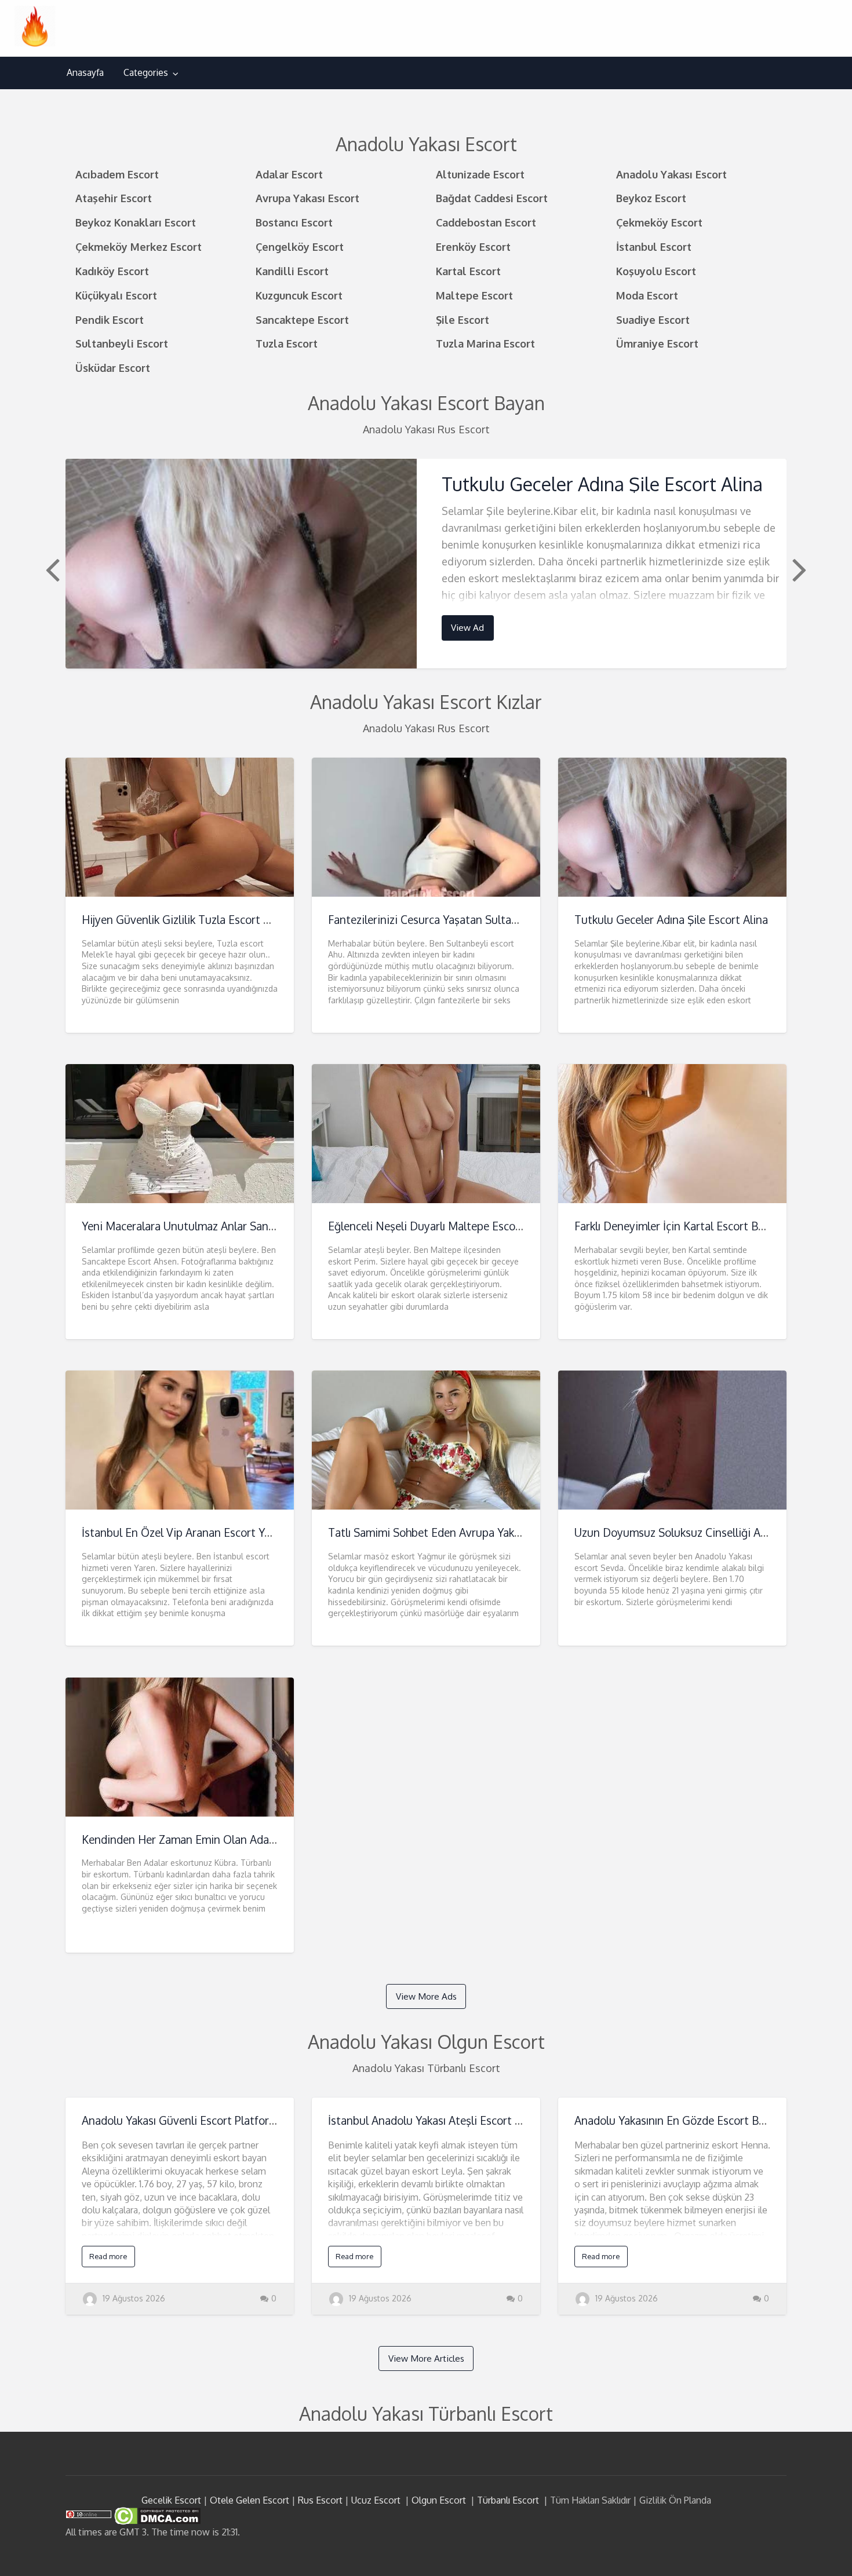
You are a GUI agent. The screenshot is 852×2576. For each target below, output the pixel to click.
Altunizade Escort (480, 174)
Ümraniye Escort (657, 343)
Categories (146, 72)
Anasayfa (85, 72)
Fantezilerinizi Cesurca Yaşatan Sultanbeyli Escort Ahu (463, 920)
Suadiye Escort (653, 319)
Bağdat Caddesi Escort (492, 198)
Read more (108, 2256)
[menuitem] (85, 73)
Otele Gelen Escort (250, 2500)
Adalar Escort (289, 174)
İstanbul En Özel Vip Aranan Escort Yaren (184, 1532)
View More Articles (426, 2358)
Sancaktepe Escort (302, 319)
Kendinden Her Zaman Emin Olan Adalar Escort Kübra (215, 1839)
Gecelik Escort (171, 2500)
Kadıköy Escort (112, 271)
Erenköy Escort (473, 246)
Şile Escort (463, 319)
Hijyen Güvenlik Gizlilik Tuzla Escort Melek (187, 920)
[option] (426, 563)
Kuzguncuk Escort (299, 295)
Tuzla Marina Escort (485, 343)
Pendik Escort (110, 319)
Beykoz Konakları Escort (136, 222)
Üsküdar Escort (113, 368)
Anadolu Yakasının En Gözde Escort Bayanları (686, 2120)
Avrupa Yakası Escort (307, 198)
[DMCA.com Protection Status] (156, 2515)
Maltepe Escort (474, 295)
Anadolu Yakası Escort (671, 174)
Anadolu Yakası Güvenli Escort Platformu (183, 2120)
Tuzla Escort (287, 343)
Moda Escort (647, 295)
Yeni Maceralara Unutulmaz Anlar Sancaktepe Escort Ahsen (228, 1226)
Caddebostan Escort (486, 222)
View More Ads (426, 1996)
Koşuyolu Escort (656, 271)
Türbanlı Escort (508, 2500)
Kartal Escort (468, 271)
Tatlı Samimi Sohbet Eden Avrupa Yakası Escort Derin (460, 1532)
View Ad (467, 627)
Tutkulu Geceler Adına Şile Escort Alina (602, 484)
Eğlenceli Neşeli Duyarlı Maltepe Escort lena (438, 1226)
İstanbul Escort (654, 246)
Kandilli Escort (292, 271)
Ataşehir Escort (114, 198)
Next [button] (798, 569)
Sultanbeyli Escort (122, 343)
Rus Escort (320, 2500)
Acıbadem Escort (117, 174)
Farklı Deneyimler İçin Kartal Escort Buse (675, 1226)
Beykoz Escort (651, 198)
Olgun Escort (439, 2500)
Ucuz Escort (376, 2500)
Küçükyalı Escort (116, 295)
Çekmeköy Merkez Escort (139, 246)
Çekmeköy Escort (659, 222)
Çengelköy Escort (300, 246)
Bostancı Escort (294, 222)
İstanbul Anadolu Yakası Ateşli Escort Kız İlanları (447, 2120)
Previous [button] (51, 569)
